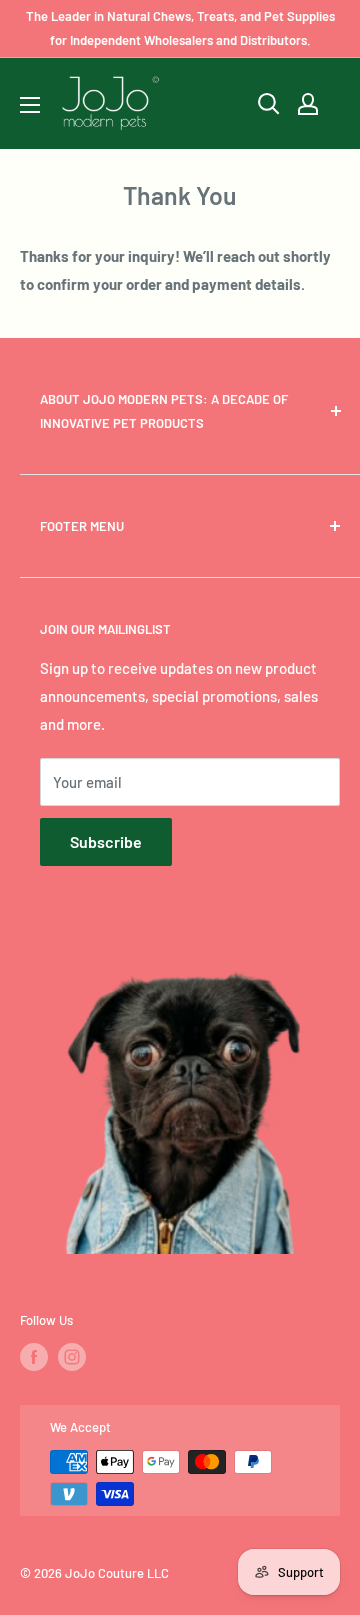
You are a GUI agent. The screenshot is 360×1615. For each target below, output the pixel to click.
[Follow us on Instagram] (72, 1357)
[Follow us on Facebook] (34, 1357)
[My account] (308, 104)
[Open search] (269, 104)
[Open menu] (30, 105)
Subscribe (106, 841)
